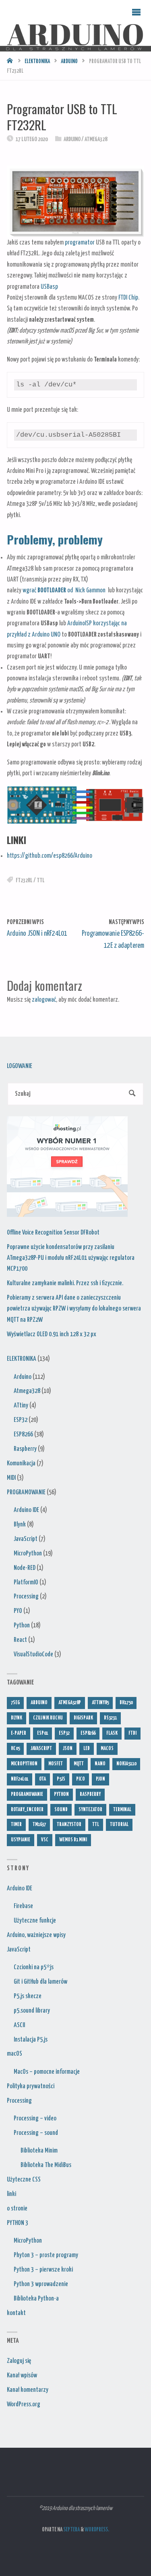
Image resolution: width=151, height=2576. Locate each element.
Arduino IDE (26, 1510)
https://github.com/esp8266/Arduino (50, 856)
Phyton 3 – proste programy (46, 2255)
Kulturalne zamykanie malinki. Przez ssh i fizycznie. (65, 1283)
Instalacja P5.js (31, 2040)
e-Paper (19, 1733)
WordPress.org (24, 2404)
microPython (24, 1764)
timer (16, 1825)
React (20, 1640)
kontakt (16, 2313)
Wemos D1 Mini (73, 1840)
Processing (26, 1596)
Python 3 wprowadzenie (41, 2284)
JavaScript (26, 1539)
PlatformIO (26, 1582)
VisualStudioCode (33, 1654)
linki (11, 2194)
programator (80, 242)
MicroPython (28, 1553)
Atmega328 (96, 140)
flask (112, 1733)
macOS (14, 2054)
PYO (18, 1611)
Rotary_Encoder (27, 1810)
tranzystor (69, 1825)
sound (61, 1810)
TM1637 (39, 1825)
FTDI (132, 1733)
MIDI (11, 1478)
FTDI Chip (128, 298)
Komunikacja (21, 1463)
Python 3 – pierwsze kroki (43, 2270)
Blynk (20, 1524)
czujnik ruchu (48, 1718)
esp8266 (88, 1733)
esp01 (42, 1733)
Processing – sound (36, 2133)
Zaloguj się (19, 2361)
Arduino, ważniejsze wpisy (36, 1935)
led (87, 1749)
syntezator (90, 1810)
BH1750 (126, 1703)
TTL (41, 881)
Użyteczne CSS (24, 2180)
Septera (71, 2530)
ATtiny (21, 1405)
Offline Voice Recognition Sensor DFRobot (53, 1233)
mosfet (56, 1764)
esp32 (64, 1733)
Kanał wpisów (22, 2375)
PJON (100, 1779)
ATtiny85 (100, 1703)
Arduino (69, 62)
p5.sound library (32, 2011)
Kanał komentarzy (28, 2390)
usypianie (21, 1840)
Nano (100, 1764)
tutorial (119, 1825)
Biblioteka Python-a (36, 2299)
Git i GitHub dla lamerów (40, 1982)
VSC (45, 1840)
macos (107, 1749)
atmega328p (70, 1703)
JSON (68, 1749)
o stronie (17, 2208)
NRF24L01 (20, 1779)
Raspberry (25, 1449)
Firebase (23, 1906)
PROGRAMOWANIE (26, 1492)
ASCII (19, 2025)
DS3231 (110, 1718)
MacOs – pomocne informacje (47, 2072)
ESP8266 (23, 1434)
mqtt (79, 1764)
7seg (15, 1703)
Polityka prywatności (31, 2086)
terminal (122, 1810)
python (61, 1794)
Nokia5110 (126, 1764)
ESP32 (21, 1420)
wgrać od (49, 590)
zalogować (44, 1000)
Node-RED (25, 1568)
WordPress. (97, 2530)
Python (22, 1625)
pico (81, 1779)
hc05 (15, 1749)
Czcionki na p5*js (34, 1967)
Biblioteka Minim (39, 2151)
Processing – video (35, 2118)
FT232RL (24, 881)
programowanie (27, 1794)
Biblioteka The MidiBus (46, 2165)
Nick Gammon (90, 590)
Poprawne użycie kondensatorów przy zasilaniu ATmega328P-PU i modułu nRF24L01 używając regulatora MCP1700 (71, 1258)
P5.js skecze (28, 1996)
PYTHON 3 (18, 2223)
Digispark (83, 1718)
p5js (61, 1779)
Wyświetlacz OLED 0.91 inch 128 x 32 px (52, 1334)
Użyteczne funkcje (35, 1921)
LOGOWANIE (20, 1066)
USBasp (49, 287)
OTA (42, 1779)
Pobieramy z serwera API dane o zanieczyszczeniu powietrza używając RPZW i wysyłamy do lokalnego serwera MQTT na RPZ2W (74, 1309)
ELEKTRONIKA (37, 62)
